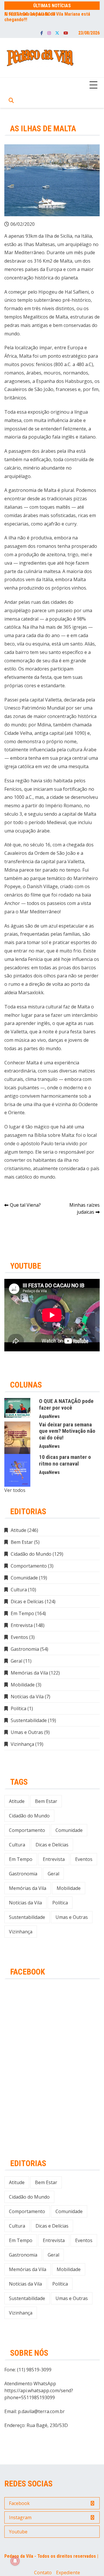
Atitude (18, 1530)
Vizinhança (22, 1744)
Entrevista (22, 1625)
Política (18, 1708)
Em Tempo (22, 1613)
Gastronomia (25, 1649)
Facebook (42, 33)
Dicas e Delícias (27, 1601)
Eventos (19, 1637)
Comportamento (29, 1566)
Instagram (49, 33)
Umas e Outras (27, 1732)
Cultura (19, 1590)
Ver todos (15, 1490)
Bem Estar (22, 1542)
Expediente (68, 2573)
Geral (16, 1661)
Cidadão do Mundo (31, 1554)
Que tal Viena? (25, 1205)
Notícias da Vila (27, 1697)
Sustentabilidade (29, 1720)
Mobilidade (23, 1685)
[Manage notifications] (15, 2561)
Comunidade (24, 1578)
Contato (43, 2573)
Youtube (66, 33)
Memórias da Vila (29, 1673)
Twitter (57, 33)
